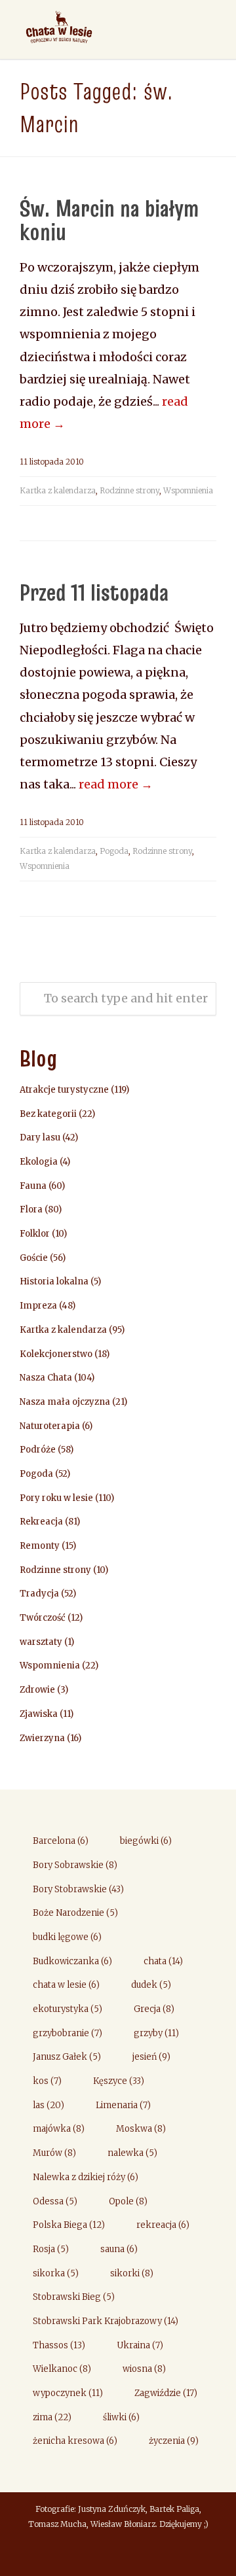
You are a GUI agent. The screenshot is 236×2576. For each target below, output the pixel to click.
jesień (151, 2057)
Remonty (40, 1546)
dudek (151, 1985)
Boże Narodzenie (75, 1913)
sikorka (56, 2273)
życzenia (174, 2441)
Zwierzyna (42, 1738)
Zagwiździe (166, 2393)
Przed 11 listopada (94, 592)
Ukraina (140, 2345)
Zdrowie (37, 1690)
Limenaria (123, 2105)
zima (52, 2417)
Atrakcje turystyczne (64, 1090)
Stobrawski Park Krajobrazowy (106, 2321)
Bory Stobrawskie (78, 1889)
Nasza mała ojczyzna (65, 1402)
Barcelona (61, 1841)
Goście (34, 1258)
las (49, 2105)
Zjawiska (39, 1714)
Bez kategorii (48, 1114)
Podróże (38, 1450)
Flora (31, 1209)
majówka (59, 2129)
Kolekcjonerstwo (56, 1354)
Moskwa (141, 2129)
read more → (116, 784)
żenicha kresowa (75, 2441)
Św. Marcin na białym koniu (109, 220)
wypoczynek (68, 2393)
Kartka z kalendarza (58, 490)
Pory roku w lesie (56, 1498)
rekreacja (163, 2225)
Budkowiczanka (72, 1961)
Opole (128, 2201)
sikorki (132, 2273)
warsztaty (41, 1642)
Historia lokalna (54, 1281)
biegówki (146, 1841)
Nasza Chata (46, 1378)
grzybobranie (68, 2033)
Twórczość (43, 1618)
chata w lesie (66, 1985)
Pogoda (114, 851)
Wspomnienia (188, 490)
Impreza (38, 1306)
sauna (119, 2249)
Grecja (154, 2009)
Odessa (55, 2201)
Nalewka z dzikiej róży (86, 2177)
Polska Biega (69, 2225)
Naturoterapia (50, 1426)
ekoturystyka (68, 2009)
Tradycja (39, 1594)
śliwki (121, 2417)
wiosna (144, 2369)
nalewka (132, 2153)
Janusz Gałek (67, 2057)
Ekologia (39, 1162)
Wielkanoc (62, 2369)
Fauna (33, 1186)
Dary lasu (40, 1138)
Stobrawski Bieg (74, 2297)
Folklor (35, 1234)
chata (163, 1961)
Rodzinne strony (129, 490)
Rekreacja (41, 1522)
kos (47, 2081)
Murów (54, 2153)
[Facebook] (118, 2554)
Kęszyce (119, 2081)
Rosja (51, 2249)
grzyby (156, 2033)
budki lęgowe (67, 1937)
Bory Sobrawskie (75, 1865)
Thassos (59, 2345)
